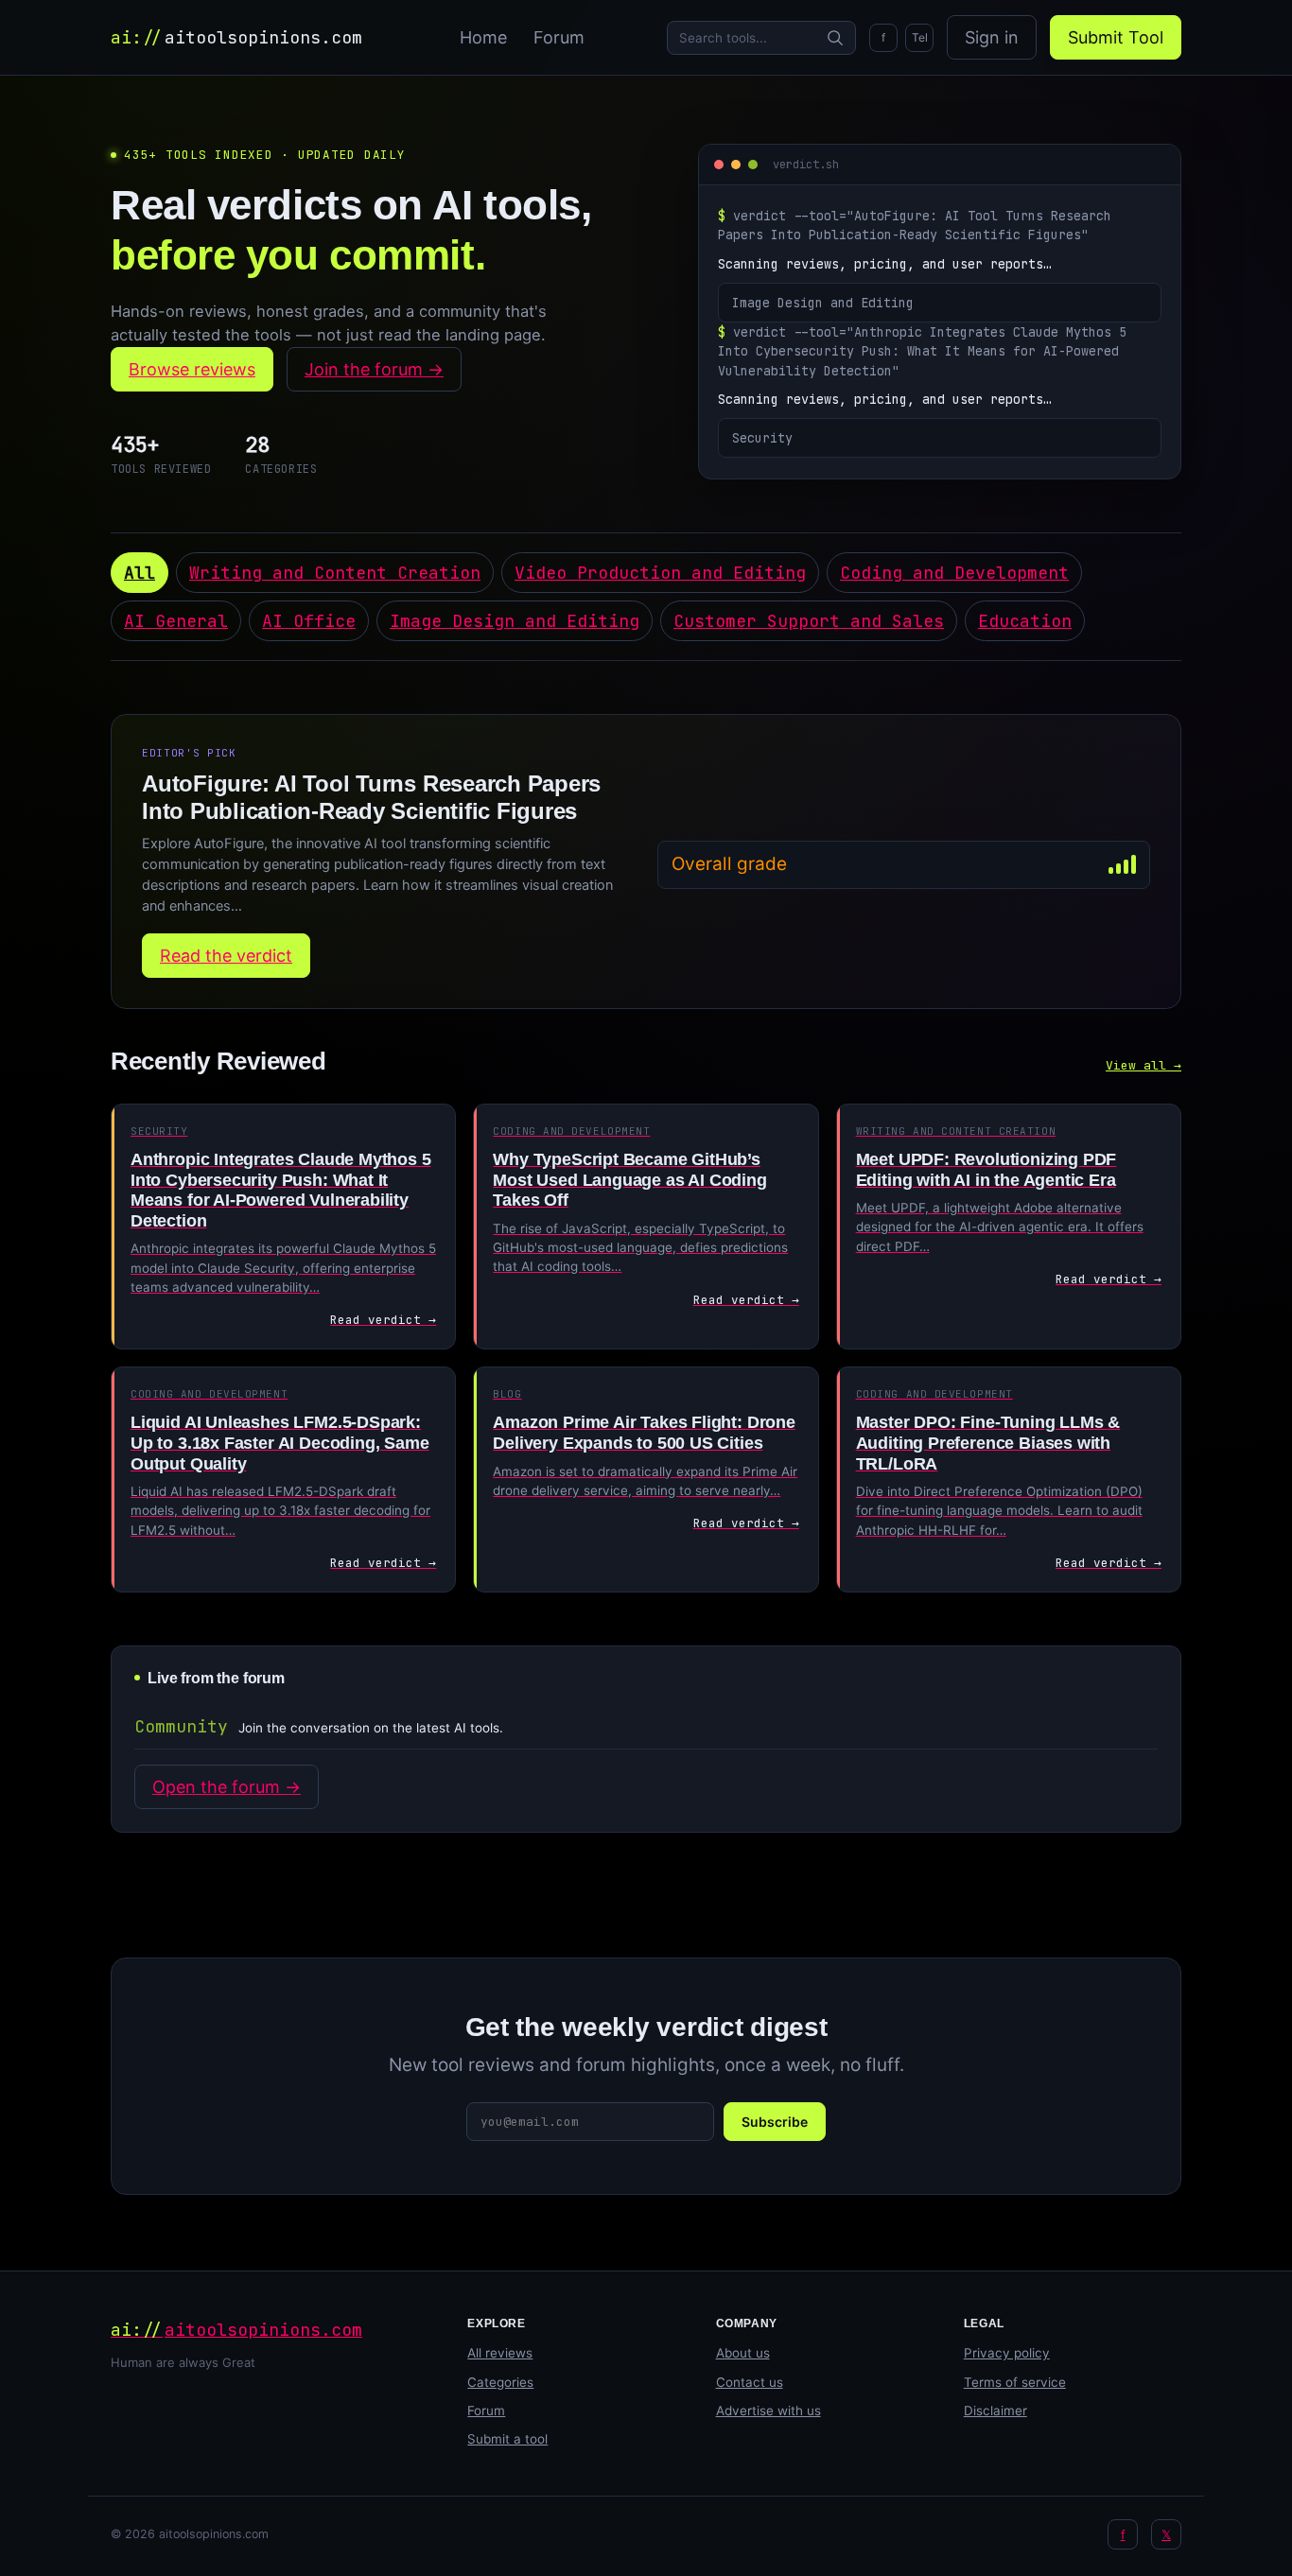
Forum (559, 37)
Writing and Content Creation (335, 573)
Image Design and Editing (515, 621)
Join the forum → (374, 369)
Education (1025, 621)
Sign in (992, 37)
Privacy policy (1007, 2353)
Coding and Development (954, 573)
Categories (500, 2382)
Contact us (750, 2382)
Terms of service (1015, 2382)
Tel (920, 37)
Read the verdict (226, 956)
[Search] (835, 38)
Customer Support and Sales (809, 621)
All (140, 573)
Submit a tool (507, 2439)
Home (483, 37)
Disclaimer (995, 2411)
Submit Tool (1116, 37)
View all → (1144, 1065)
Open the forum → (227, 1787)
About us (743, 2353)
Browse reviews (192, 369)
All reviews (500, 2353)
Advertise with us (768, 2411)
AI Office (309, 621)
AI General (176, 621)
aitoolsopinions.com (236, 37)
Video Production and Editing (660, 573)
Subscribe (775, 2122)
